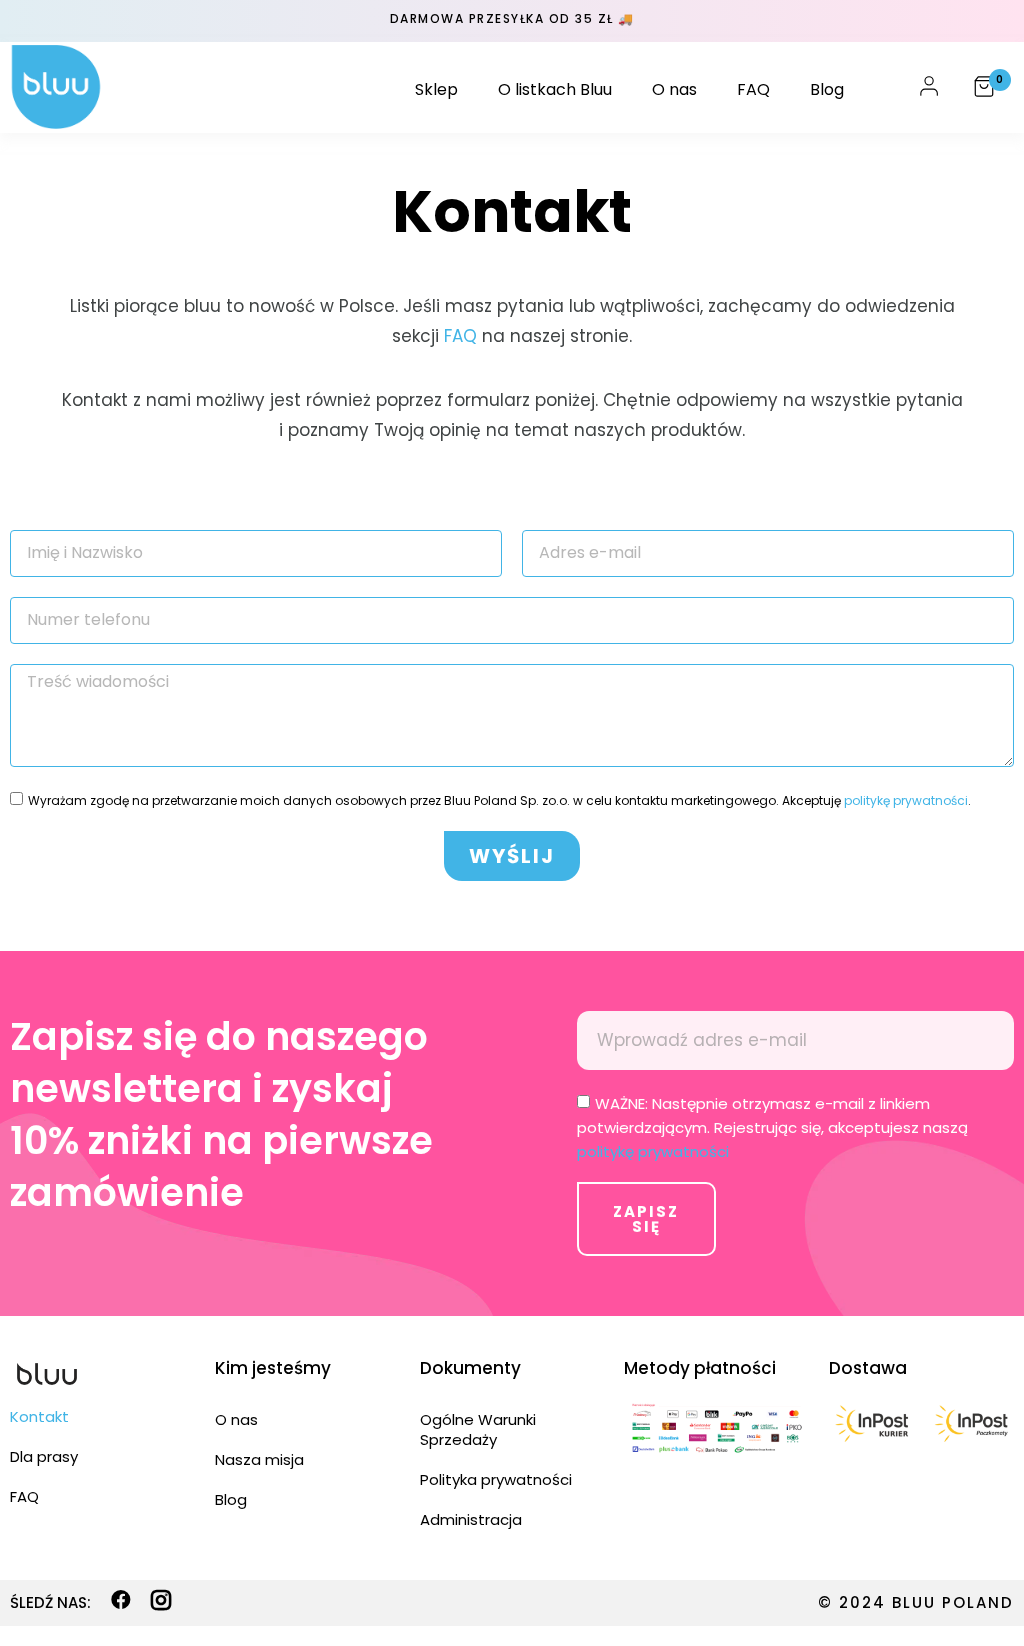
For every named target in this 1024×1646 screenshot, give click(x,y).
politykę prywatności (906, 800)
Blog (827, 89)
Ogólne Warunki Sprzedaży (478, 1429)
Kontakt (39, 1416)
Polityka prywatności (496, 1479)
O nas (674, 89)
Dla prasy (44, 1456)
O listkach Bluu (555, 89)
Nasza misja (259, 1459)
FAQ (753, 89)
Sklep (436, 89)
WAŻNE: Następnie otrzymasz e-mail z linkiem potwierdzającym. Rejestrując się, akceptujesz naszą (772, 1127)
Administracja (471, 1519)
